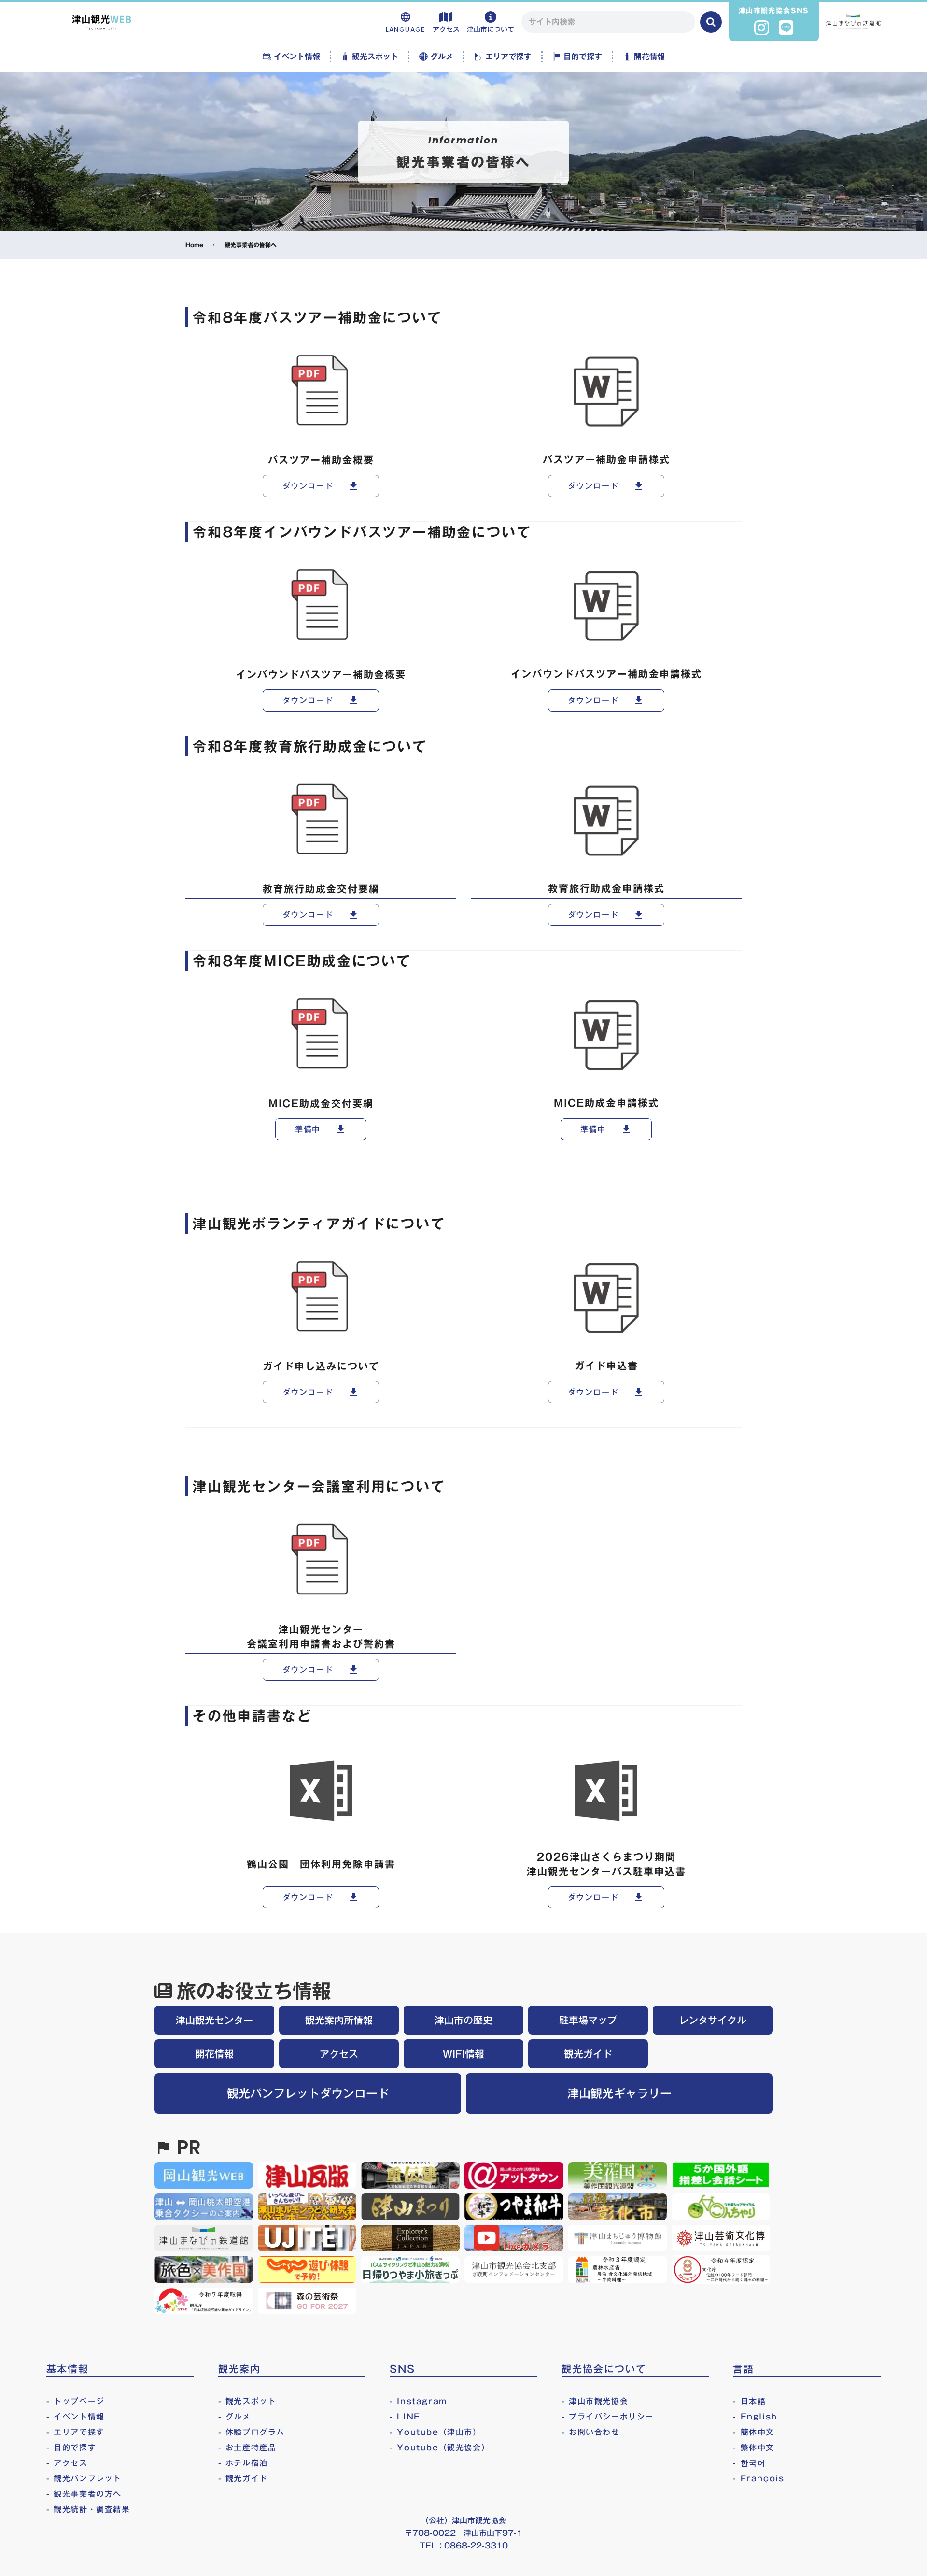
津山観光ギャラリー (619, 2093)
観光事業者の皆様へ (251, 245)
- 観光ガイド (243, 2478)
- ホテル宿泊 (243, 2463)
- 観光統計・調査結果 (88, 2509)
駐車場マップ (588, 2020)
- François (758, 2478)
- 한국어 (749, 2463)
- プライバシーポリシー (608, 2417)
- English (755, 2417)
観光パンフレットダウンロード (308, 2093)
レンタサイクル (713, 2020)
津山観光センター (214, 2020)
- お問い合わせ (591, 2432)
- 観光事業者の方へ (84, 2494)
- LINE (405, 2417)
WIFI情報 (463, 2054)
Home (194, 245)
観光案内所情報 (339, 2020)
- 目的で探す (71, 2448)
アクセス (339, 2054)
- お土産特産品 (247, 2448)
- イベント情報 (76, 2417)
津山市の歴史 (463, 2020)
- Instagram (418, 2401)
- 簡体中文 (754, 2432)
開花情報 (214, 2054)
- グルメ (235, 2417)
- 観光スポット (247, 2401)
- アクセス (67, 2463)
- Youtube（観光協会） (440, 2448)
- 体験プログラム (252, 2432)
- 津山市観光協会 (595, 2401)
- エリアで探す (76, 2432)
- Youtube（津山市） (435, 2432)
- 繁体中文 (754, 2448)
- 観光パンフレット (84, 2478)
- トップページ (76, 2401)
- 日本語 (749, 2401)
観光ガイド (588, 2054)
